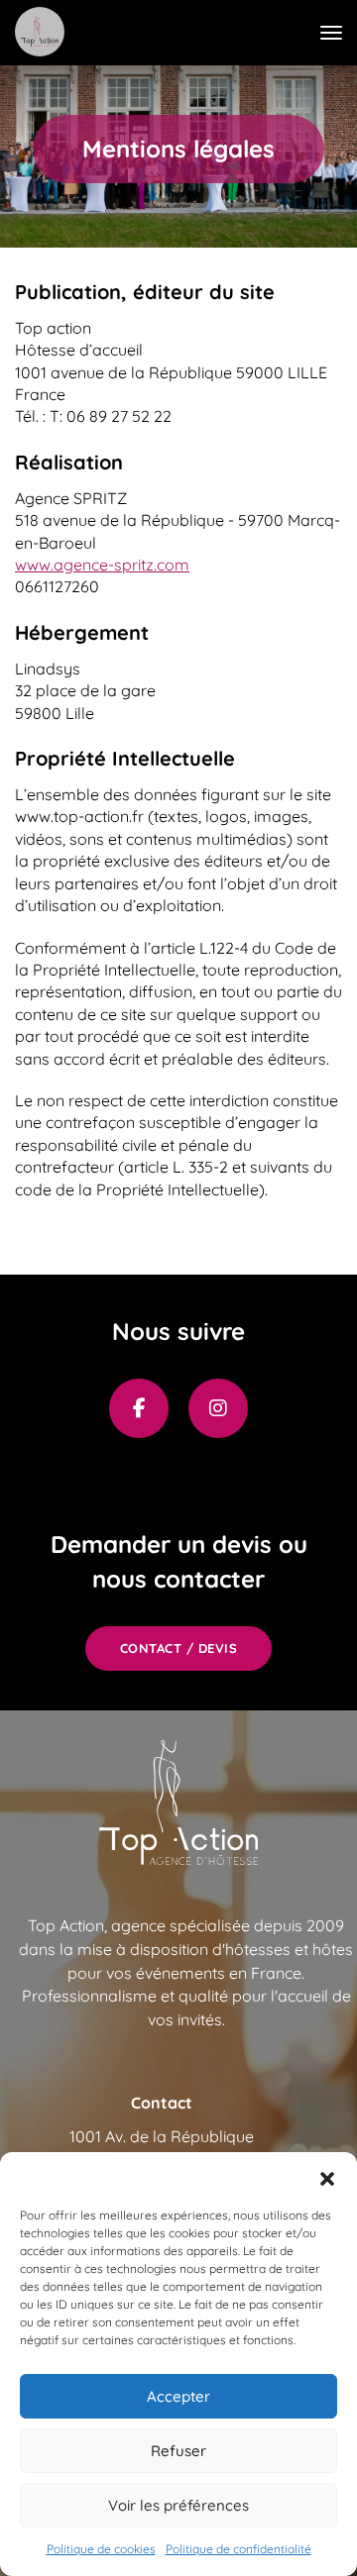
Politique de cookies (101, 2549)
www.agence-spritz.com (102, 565)
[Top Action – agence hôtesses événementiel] (40, 32)
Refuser (178, 2451)
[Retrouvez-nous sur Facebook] (139, 1408)
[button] (327, 2177)
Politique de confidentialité (238, 2549)
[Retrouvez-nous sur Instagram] (218, 1408)
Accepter (178, 2396)
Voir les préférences (178, 2505)
